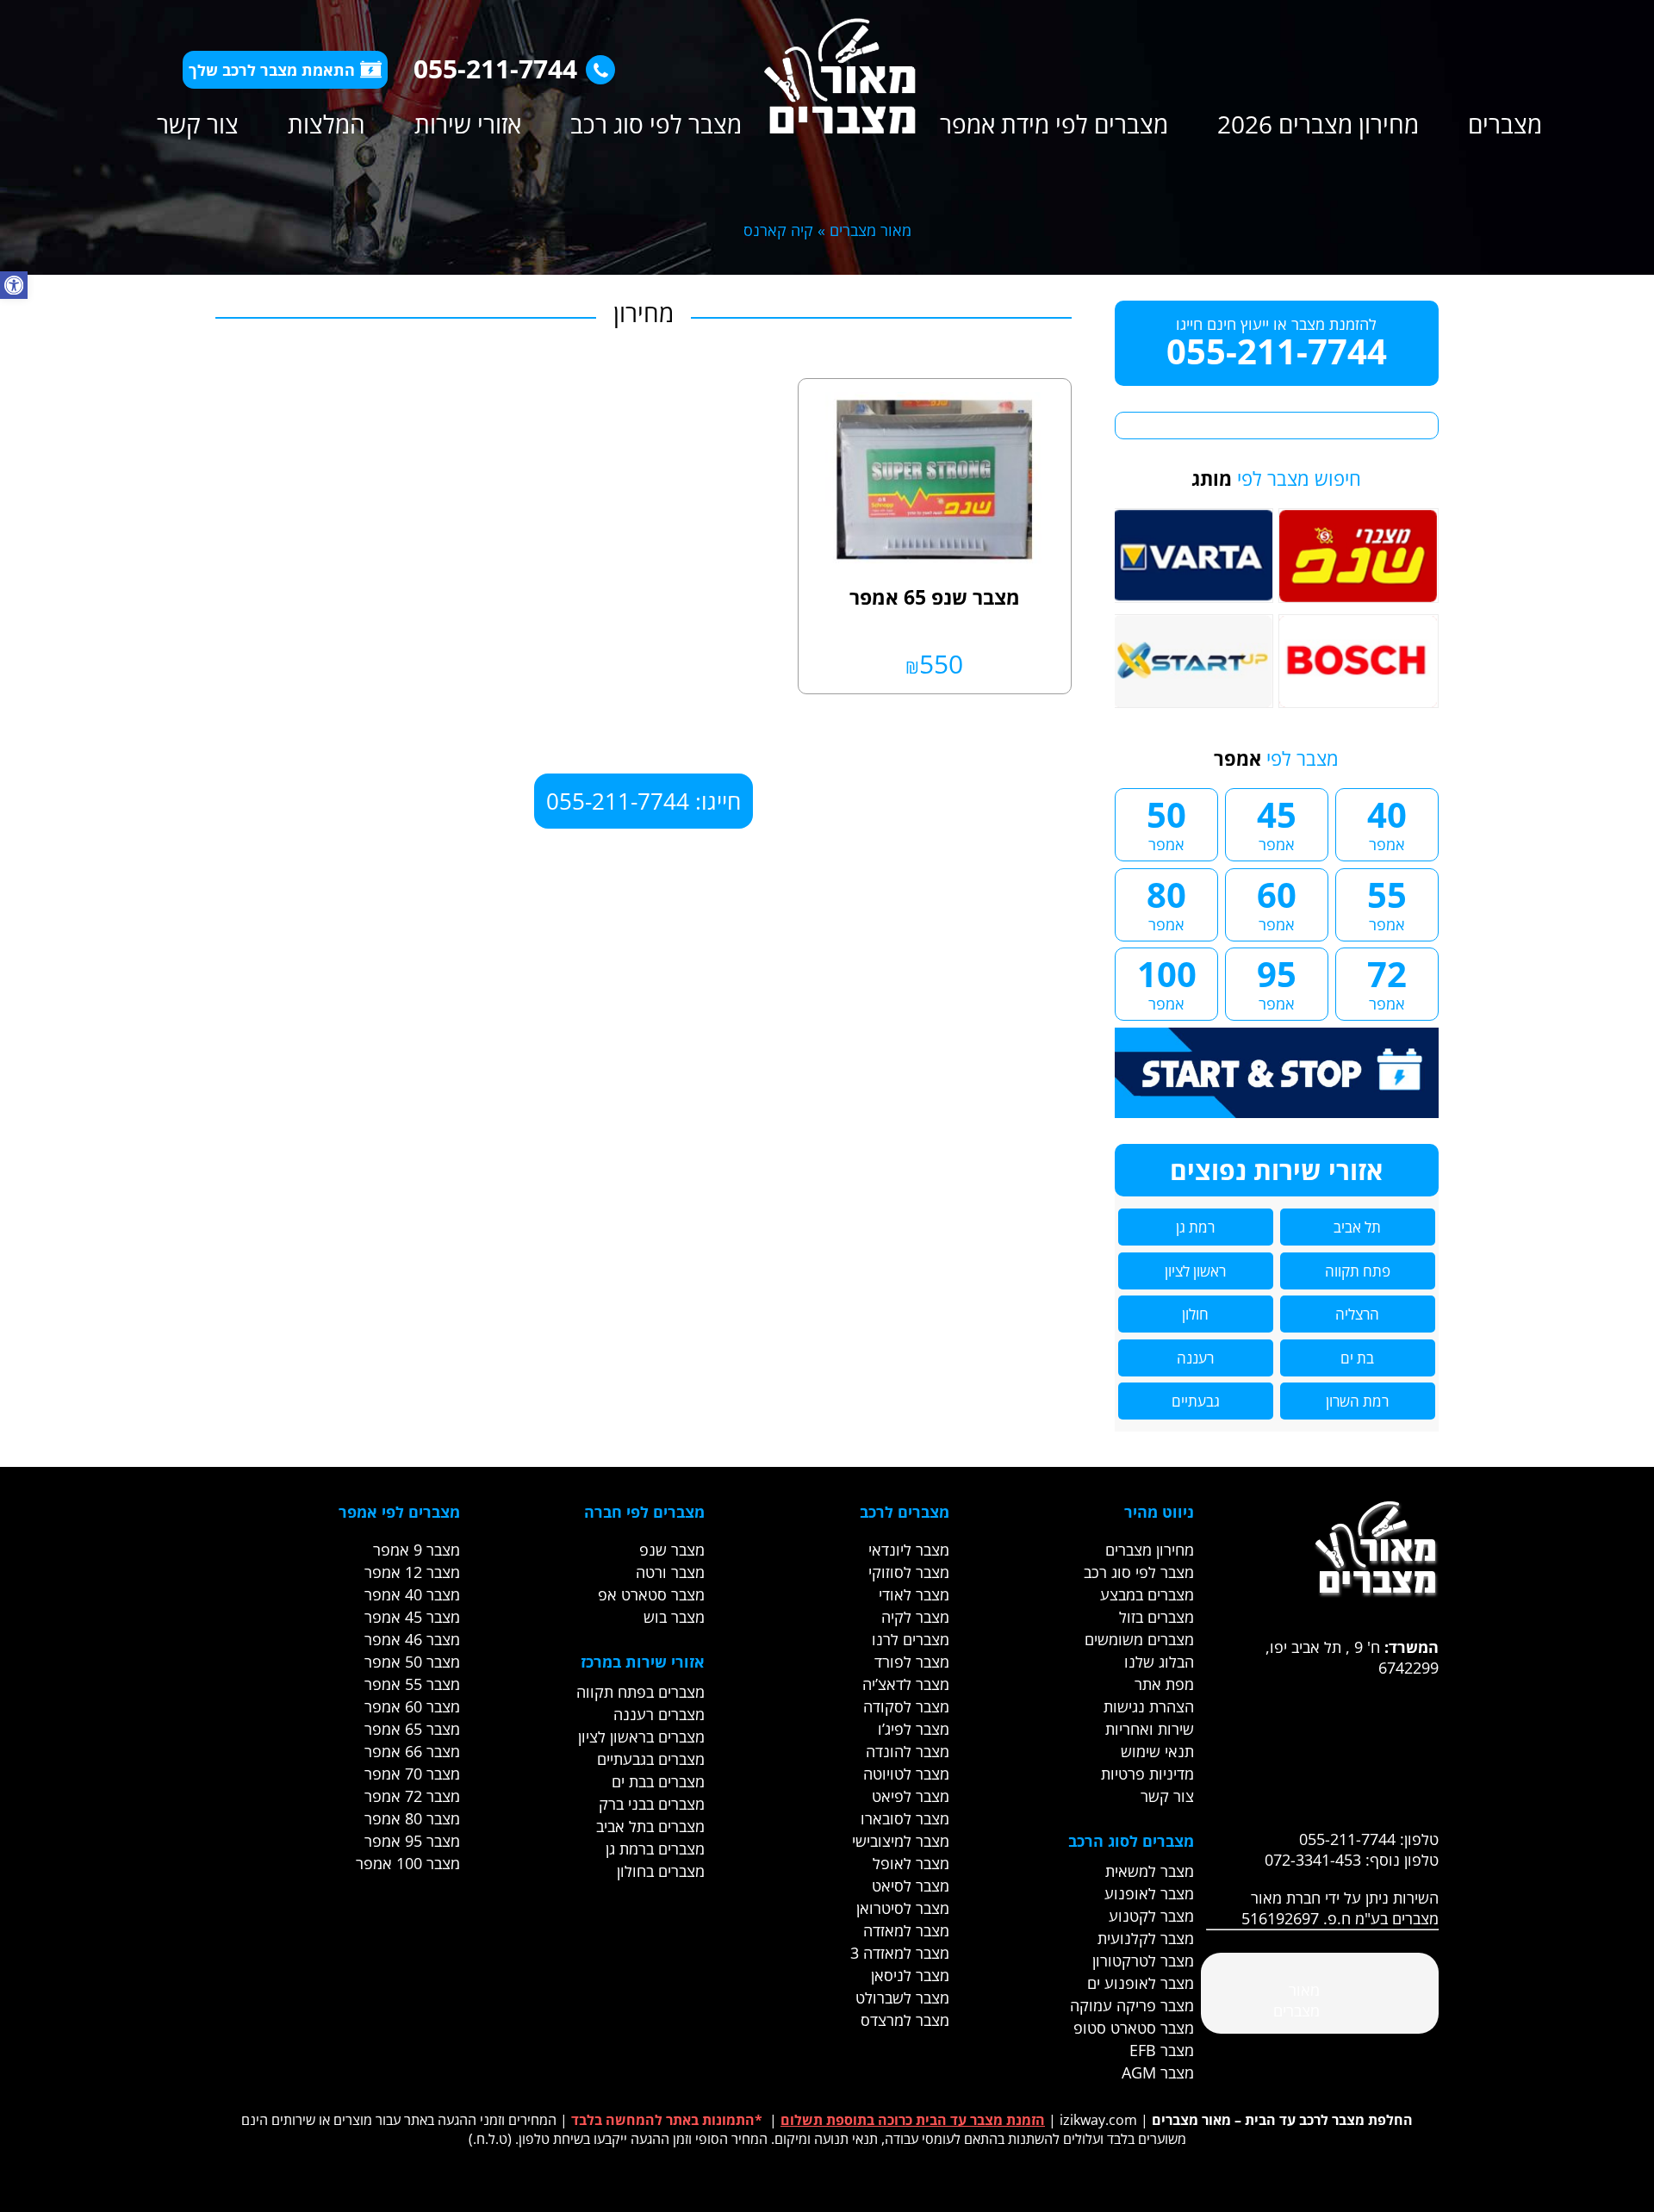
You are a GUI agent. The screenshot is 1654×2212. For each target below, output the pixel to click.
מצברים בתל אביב (650, 1826)
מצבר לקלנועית (1146, 1938)
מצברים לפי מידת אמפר (1054, 124)
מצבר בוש (674, 1617)
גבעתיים (1196, 1401)
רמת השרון (1357, 1401)
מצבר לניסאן (910, 1975)
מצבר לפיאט (911, 1796)
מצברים (1505, 124)
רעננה (1195, 1358)
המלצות (326, 124)
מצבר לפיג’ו (914, 1729)
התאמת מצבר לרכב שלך (272, 70)
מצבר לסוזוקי (909, 1572)
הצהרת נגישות (1149, 1706)
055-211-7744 (495, 68)
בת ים (1357, 1358)
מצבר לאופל (911, 1863)
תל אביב (1357, 1227)
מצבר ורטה (670, 1572)
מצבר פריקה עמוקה (1132, 2005)
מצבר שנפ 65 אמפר (935, 597)
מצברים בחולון (661, 1871)
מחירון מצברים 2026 (1318, 124)
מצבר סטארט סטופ (1134, 2028)
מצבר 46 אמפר (412, 1639)
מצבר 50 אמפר (412, 1662)
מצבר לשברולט (902, 1998)
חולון (1195, 1314)
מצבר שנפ (672, 1550)
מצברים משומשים (1139, 1639)
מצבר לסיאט (911, 1886)
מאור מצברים (871, 230)
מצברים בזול (1157, 1617)
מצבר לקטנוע (1151, 1916)
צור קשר (198, 124)
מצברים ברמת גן (655, 1849)
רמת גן (1195, 1227)
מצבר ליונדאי (909, 1550)
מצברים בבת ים (658, 1781)
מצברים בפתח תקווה (640, 1692)
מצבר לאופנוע (1149, 1893)
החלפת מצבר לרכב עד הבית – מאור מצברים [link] (1282, 2120)
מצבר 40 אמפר (412, 1594)
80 (1166, 903)
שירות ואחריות (1150, 1729)
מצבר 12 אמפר (412, 1572)
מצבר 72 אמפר (412, 1796)
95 (1277, 982)
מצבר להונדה (908, 1751)
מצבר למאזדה (906, 1930)
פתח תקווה (1358, 1271)
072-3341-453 (1313, 1860)
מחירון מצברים (1150, 1550)
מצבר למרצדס (905, 2020)
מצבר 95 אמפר (412, 1841)
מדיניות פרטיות (1147, 1774)
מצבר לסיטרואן (903, 1908)
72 (1387, 982)
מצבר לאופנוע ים (1141, 1983)
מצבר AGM (1158, 2072)
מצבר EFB (1162, 2050)
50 (1166, 823)
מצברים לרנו (911, 1639)
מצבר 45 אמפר (412, 1617)
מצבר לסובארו (905, 1818)
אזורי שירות (468, 124)
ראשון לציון (1195, 1271)
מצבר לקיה (915, 1617)
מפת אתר (1164, 1684)
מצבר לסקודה (906, 1706)
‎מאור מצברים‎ (1296, 2000)
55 (1387, 903)
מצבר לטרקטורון (1143, 1960)
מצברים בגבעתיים (651, 1759)
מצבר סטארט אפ (651, 1594)
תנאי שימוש (1157, 1751)
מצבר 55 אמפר (412, 1684)
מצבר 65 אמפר (412, 1729)
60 (1277, 903)
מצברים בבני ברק (652, 1804)
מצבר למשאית (1150, 1871)
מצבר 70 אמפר (412, 1774)
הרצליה (1357, 1314)
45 (1277, 823)
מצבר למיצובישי (901, 1841)
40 (1387, 823)
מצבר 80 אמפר (412, 1818)
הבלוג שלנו (1159, 1662)
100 (1167, 982)
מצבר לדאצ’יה (906, 1684)
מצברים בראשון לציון (641, 1737)
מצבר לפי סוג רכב (656, 124)
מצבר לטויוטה (906, 1774)
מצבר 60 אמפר (412, 1706)
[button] (14, 285)
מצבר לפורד (912, 1662)
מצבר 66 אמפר (412, 1751)
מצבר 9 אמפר (417, 1550)
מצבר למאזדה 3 (900, 1953)
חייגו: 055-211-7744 (644, 801)
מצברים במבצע (1147, 1594)
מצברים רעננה (659, 1714)
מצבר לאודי (914, 1594)
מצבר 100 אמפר (408, 1863)
